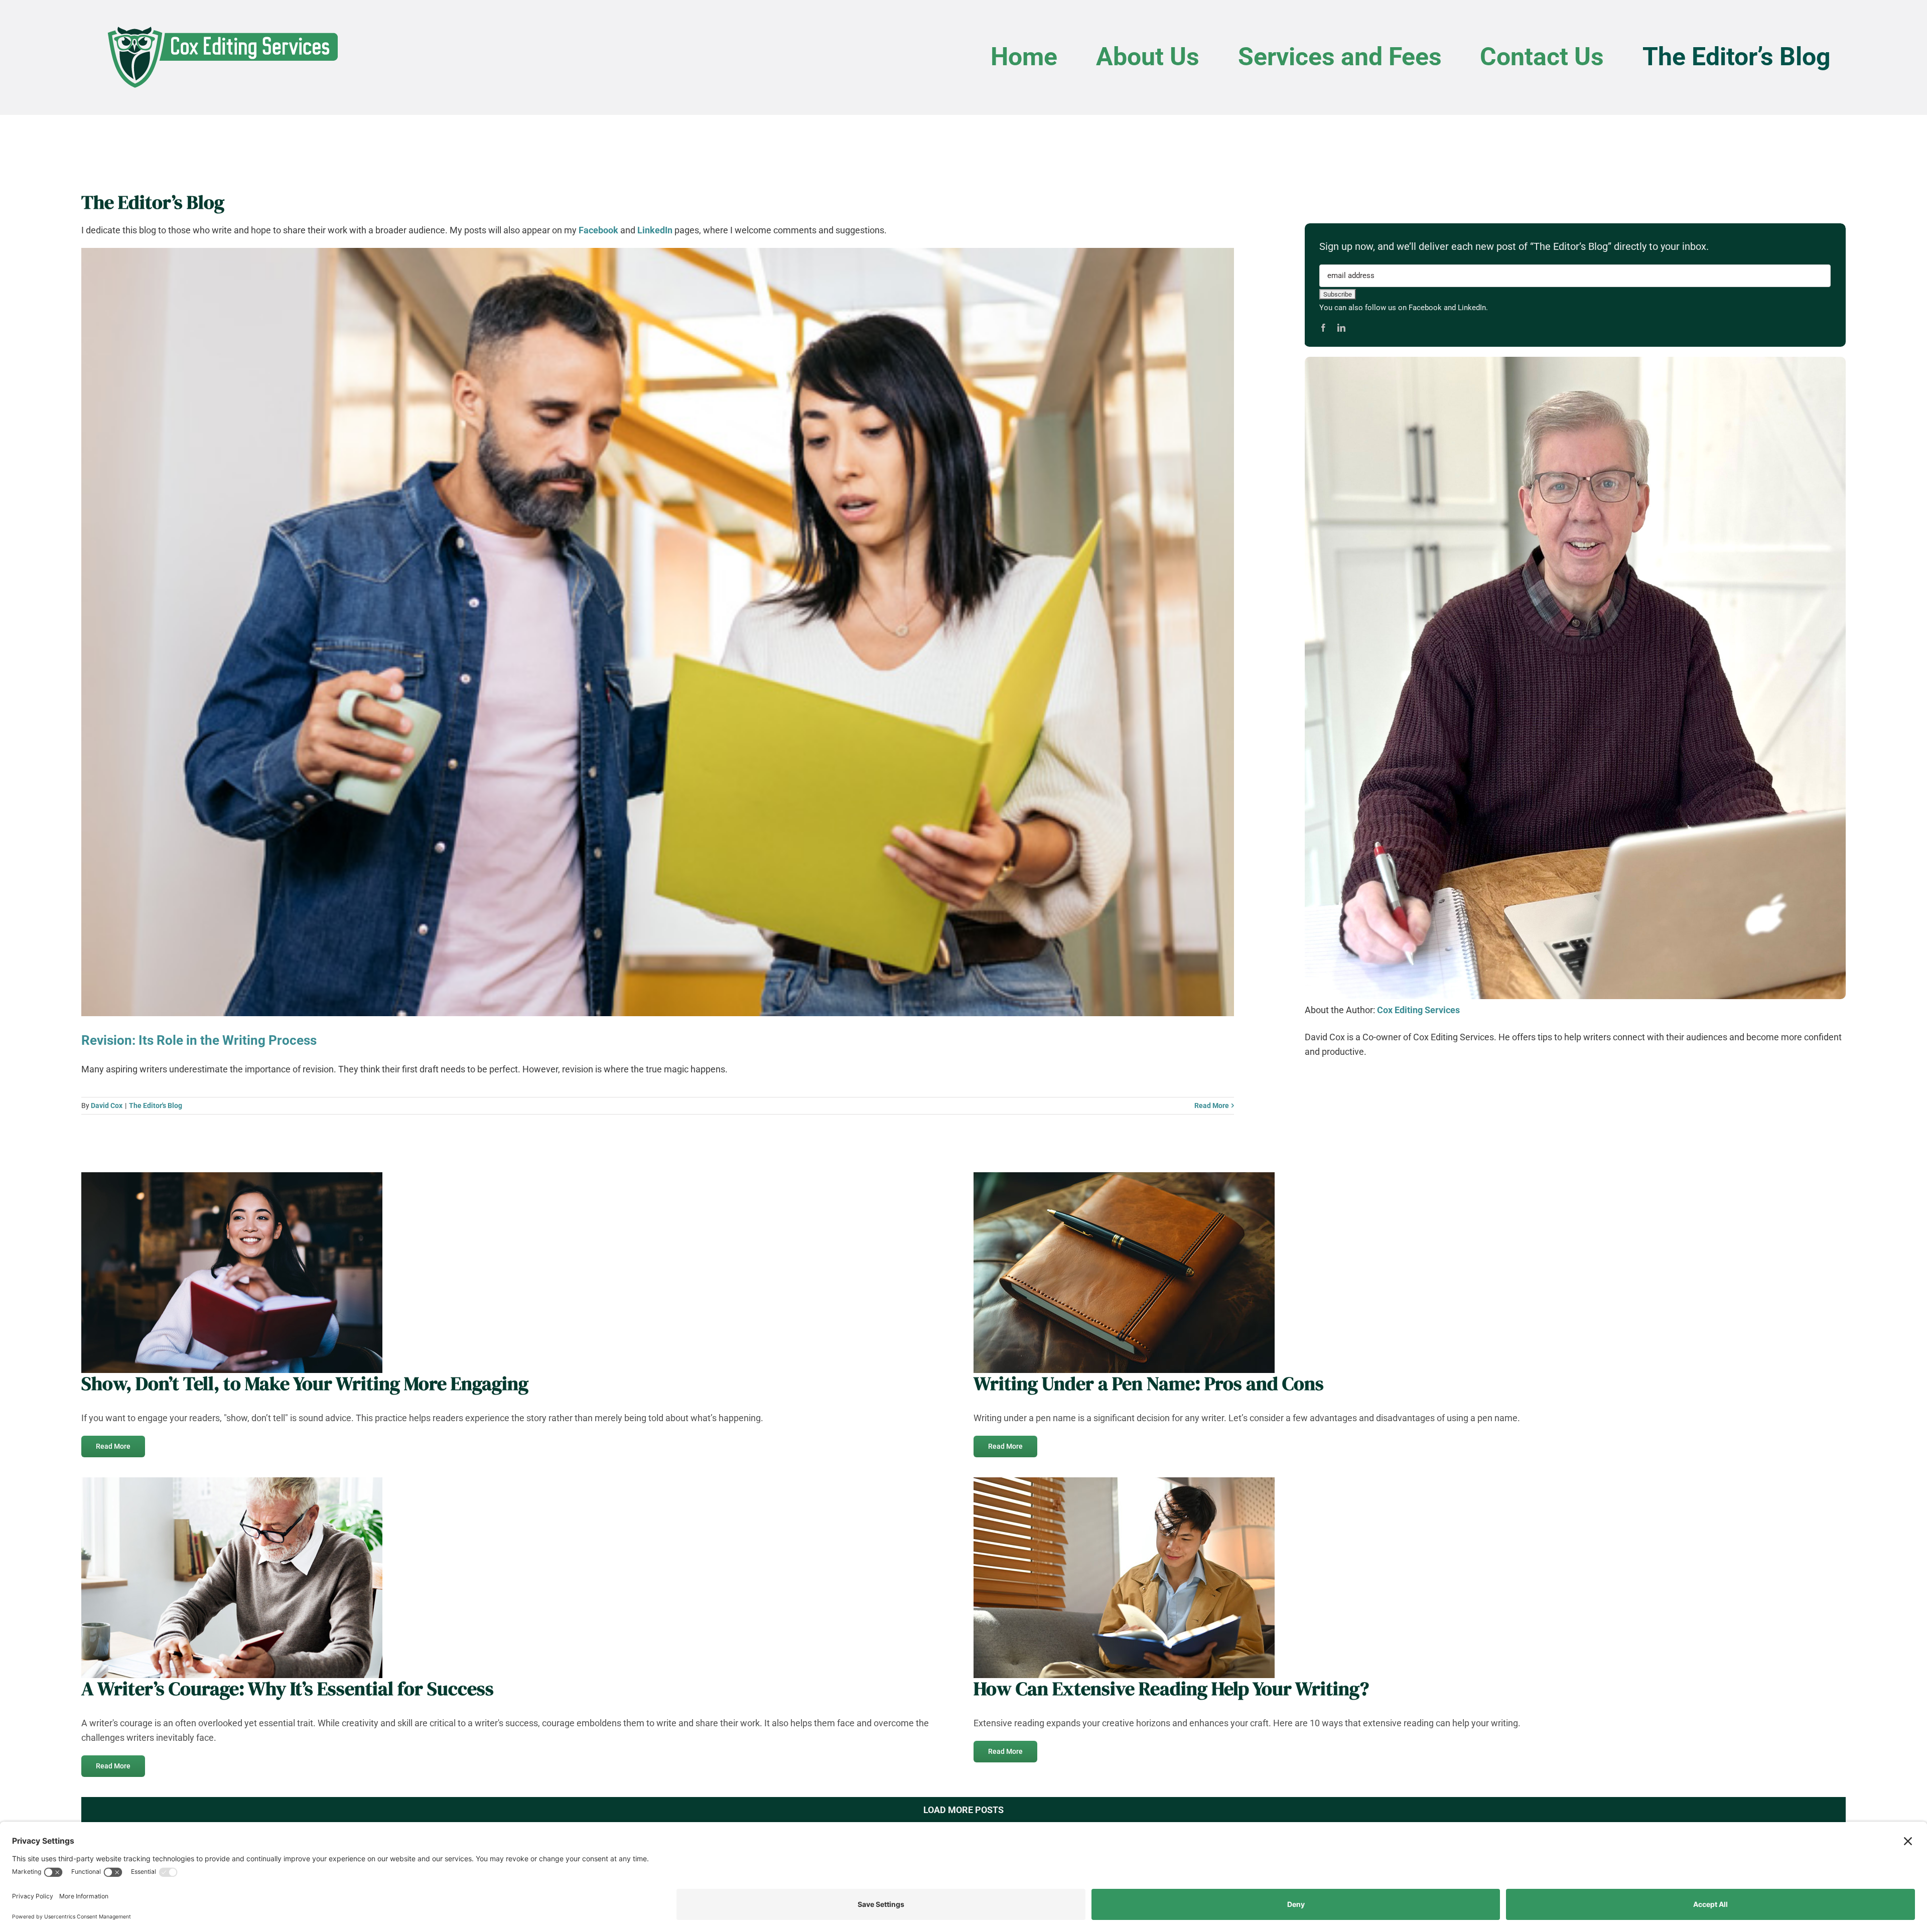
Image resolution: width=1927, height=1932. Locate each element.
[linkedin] (1341, 328)
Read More (1212, 1106)
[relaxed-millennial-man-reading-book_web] (1124, 1482)
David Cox (107, 1106)
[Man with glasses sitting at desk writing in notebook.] (232, 1482)
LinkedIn (655, 230)
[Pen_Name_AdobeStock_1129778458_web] (1124, 1177)
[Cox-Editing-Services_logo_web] (222, 23)
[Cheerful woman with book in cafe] (232, 1177)
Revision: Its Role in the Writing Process (199, 1040)
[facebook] (1323, 328)
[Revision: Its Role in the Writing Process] (658, 632)
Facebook (598, 230)
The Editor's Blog (156, 1106)
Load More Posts (963, 1810)
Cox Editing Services (1418, 1010)
